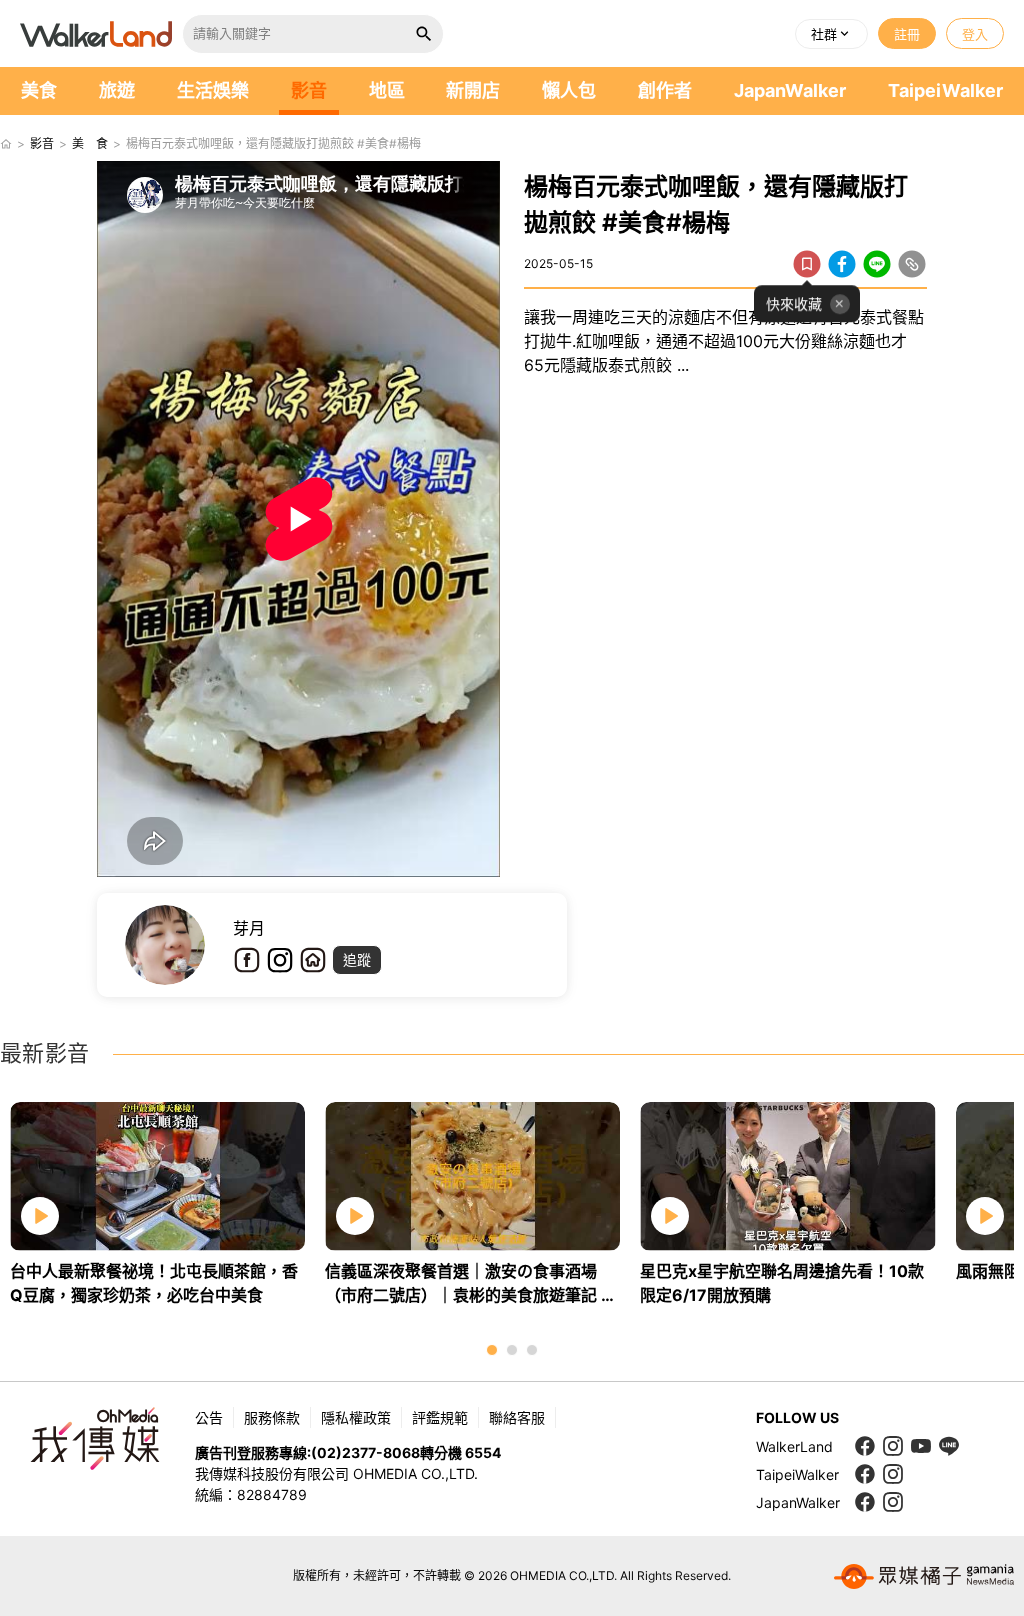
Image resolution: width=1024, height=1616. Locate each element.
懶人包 (569, 90)
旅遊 (117, 90)
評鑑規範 (440, 1417)
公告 (209, 1417)
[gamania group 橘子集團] (924, 1576)
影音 (309, 90)
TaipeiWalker (945, 90)
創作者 (665, 90)
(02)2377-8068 (365, 1452)
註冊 (907, 34)
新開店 (473, 90)
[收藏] (807, 264)
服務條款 (272, 1417)
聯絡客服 (517, 1417)
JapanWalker (790, 90)
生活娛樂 (213, 90)
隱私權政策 (356, 1417)
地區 (387, 90)
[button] (831, 34)
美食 (39, 90)
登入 (975, 34)
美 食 (90, 143)
